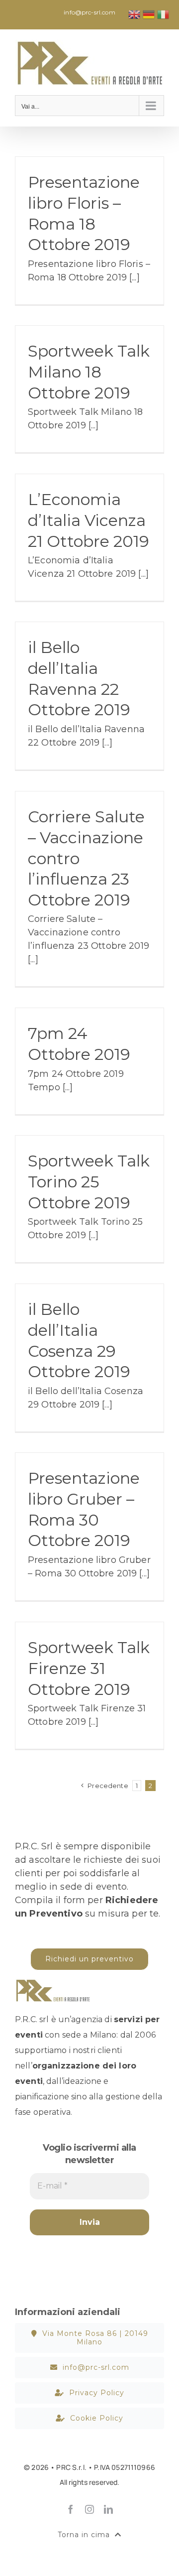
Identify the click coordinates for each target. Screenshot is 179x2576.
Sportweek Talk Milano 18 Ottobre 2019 (89, 372)
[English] (135, 14)
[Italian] (164, 14)
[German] (149, 14)
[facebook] (71, 2509)
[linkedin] (108, 2509)
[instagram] (89, 2509)
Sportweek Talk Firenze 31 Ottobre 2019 (89, 1668)
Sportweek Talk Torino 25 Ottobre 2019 (89, 1181)
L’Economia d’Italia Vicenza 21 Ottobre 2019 (89, 520)
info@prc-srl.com (89, 12)
